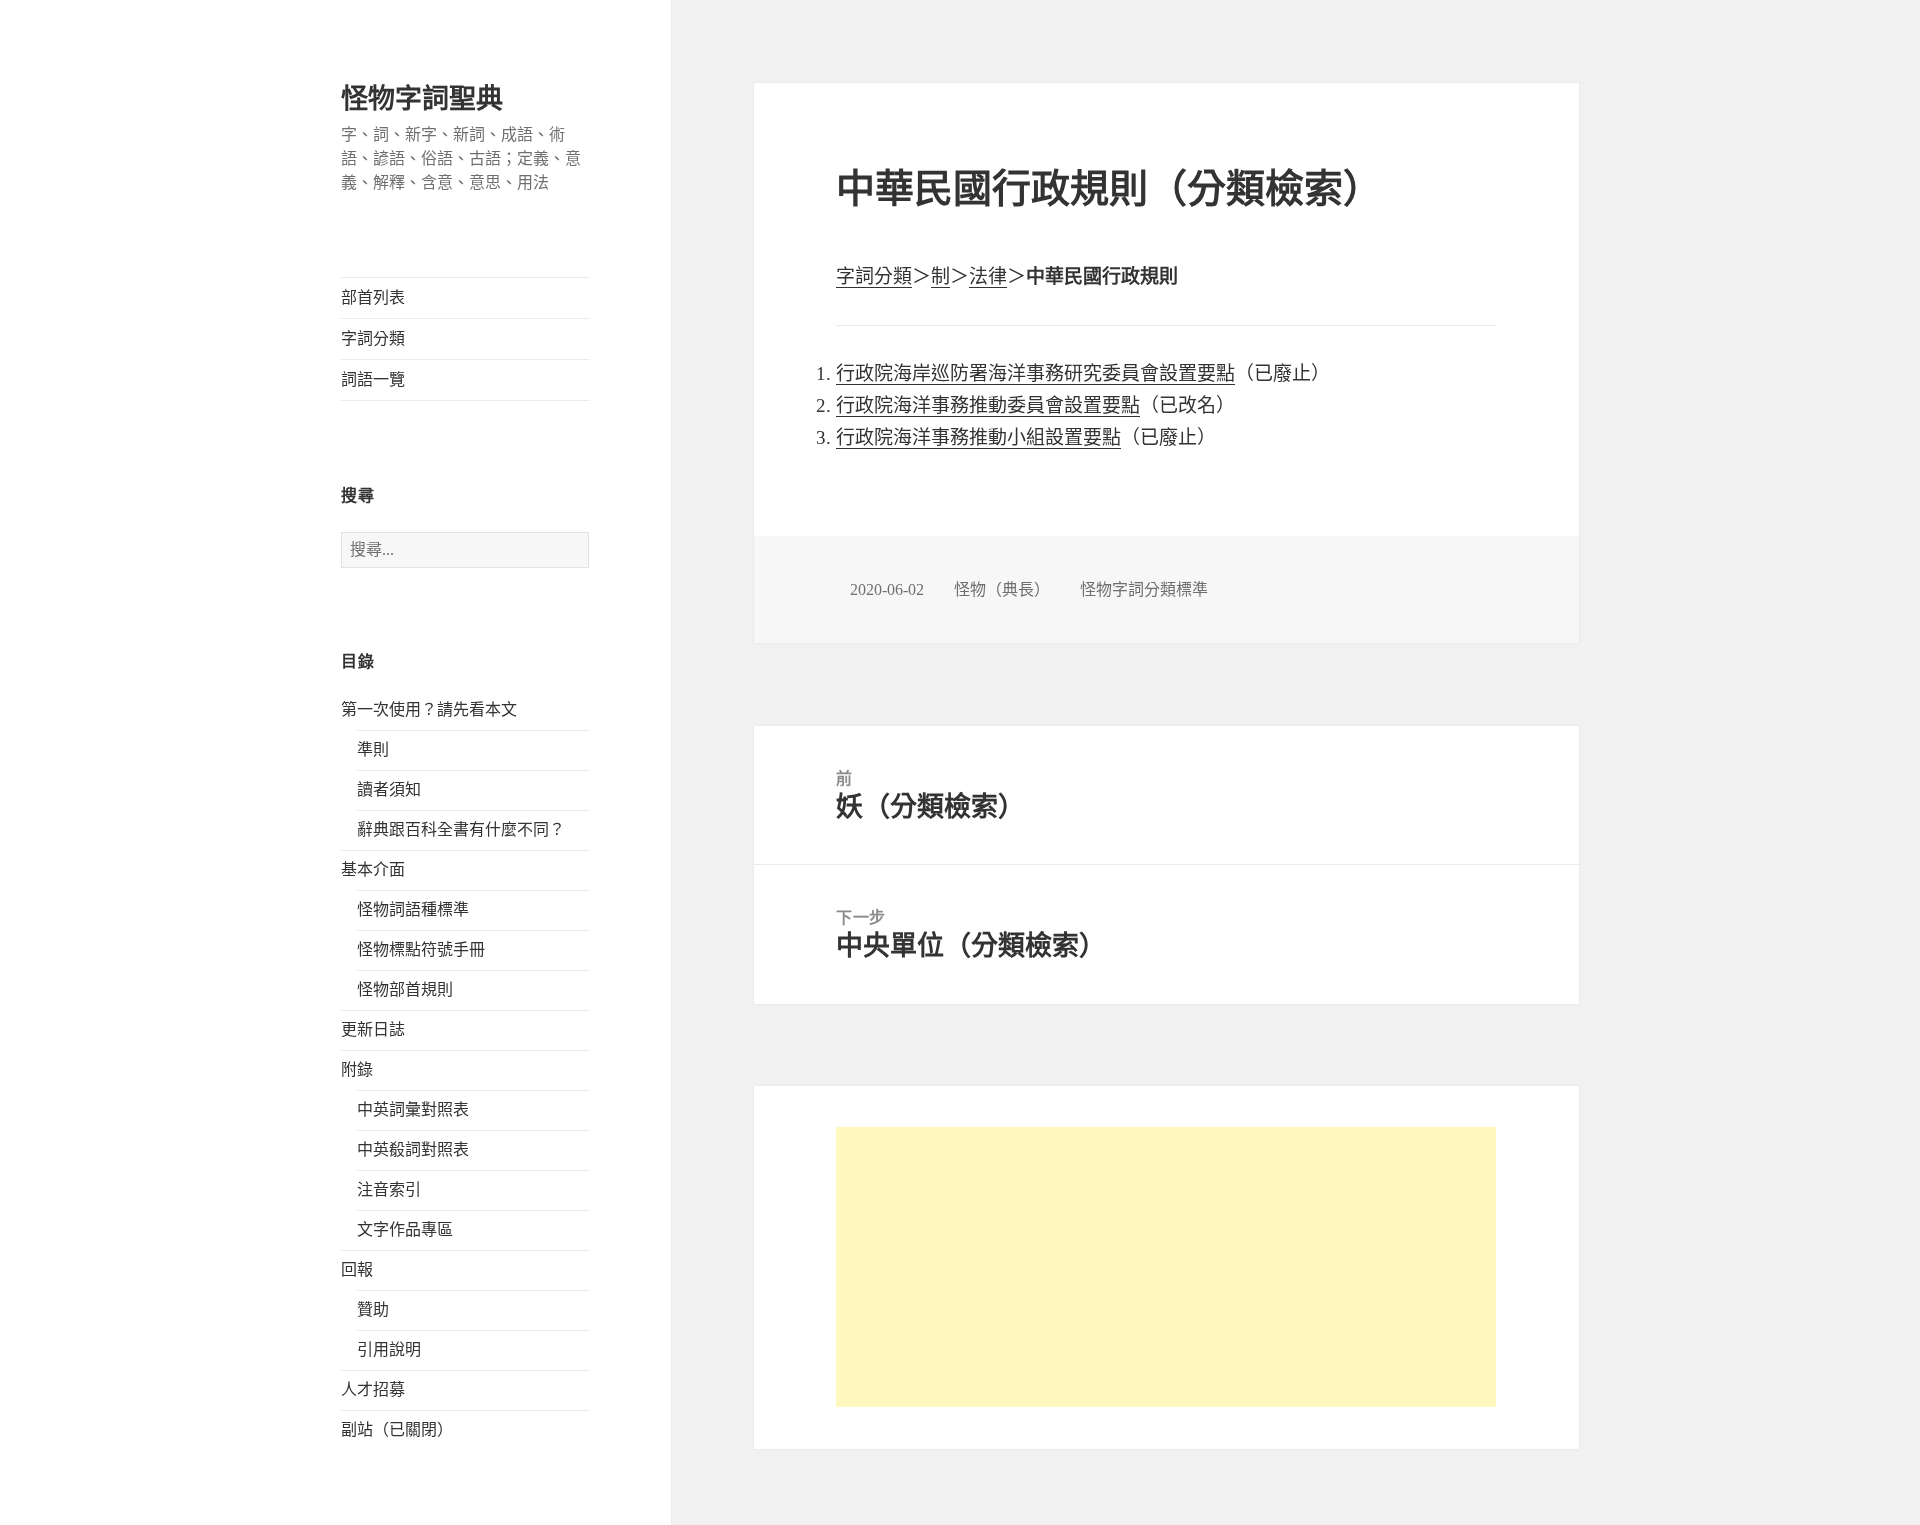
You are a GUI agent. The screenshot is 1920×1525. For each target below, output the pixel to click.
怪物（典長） (1002, 589)
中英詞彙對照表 (413, 1109)
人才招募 (373, 1389)
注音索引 (389, 1189)
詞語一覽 (373, 379)
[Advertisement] (1166, 1267)
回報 (357, 1269)
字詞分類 (373, 338)
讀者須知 (389, 789)
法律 (988, 276)
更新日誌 (373, 1029)
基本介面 (373, 869)
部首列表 (373, 297)
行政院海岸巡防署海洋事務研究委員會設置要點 (1035, 373)
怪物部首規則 (405, 989)
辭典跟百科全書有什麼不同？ (461, 829)
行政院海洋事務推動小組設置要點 (978, 437)
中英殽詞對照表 (413, 1149)
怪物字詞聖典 (422, 99)
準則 (373, 749)
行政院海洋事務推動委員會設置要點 (988, 405)
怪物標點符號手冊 (421, 949)
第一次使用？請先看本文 (429, 709)
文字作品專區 (405, 1229)
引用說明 (389, 1349)
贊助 (373, 1309)
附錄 (357, 1069)
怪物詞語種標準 (413, 909)
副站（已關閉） (397, 1429)
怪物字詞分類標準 (1144, 589)
